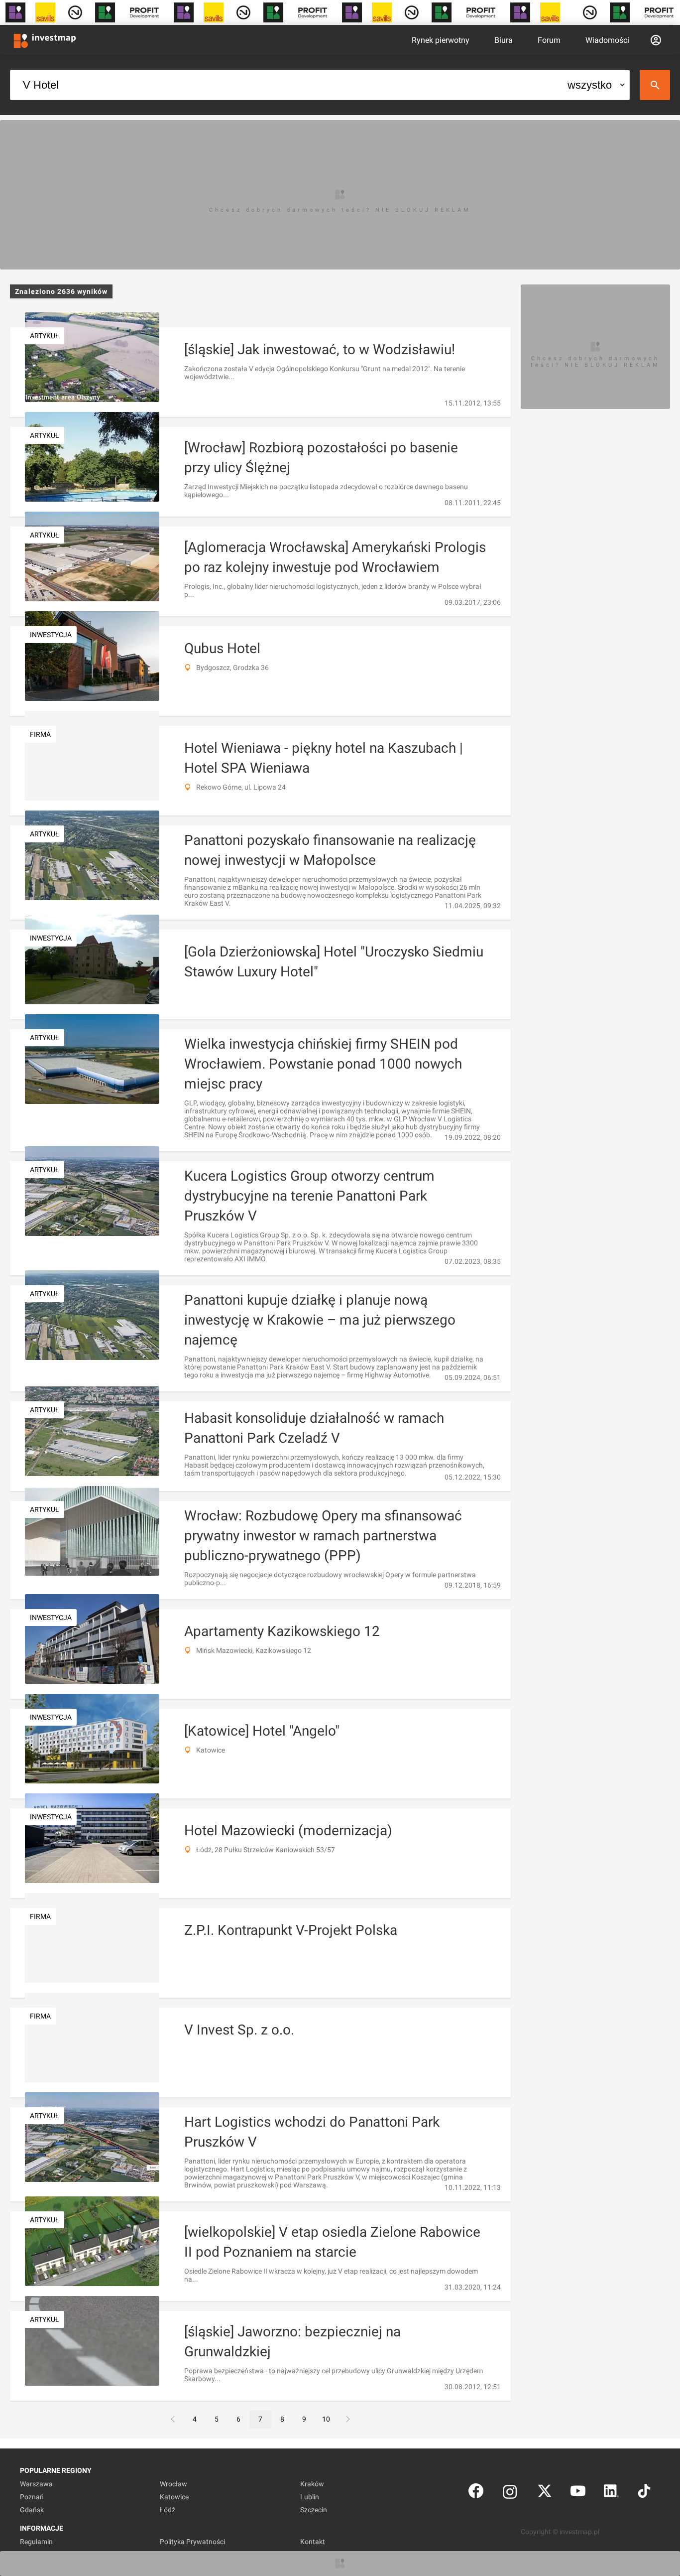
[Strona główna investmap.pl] (45, 40)
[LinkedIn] (611, 2493)
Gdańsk (32, 2510)
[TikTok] (644, 2493)
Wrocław (173, 2484)
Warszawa (36, 2484)
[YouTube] (578, 2493)
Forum (549, 40)
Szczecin (314, 2510)
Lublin (310, 2497)
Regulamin (36, 2542)
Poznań (32, 2497)
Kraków (312, 2484)
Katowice (174, 2497)
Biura (504, 40)
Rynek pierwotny (441, 40)
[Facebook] (476, 2493)
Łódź (168, 2510)
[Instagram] (510, 2493)
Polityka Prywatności (192, 2542)
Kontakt (313, 2542)
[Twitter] (545, 2493)
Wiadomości (607, 40)
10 (326, 2419)
